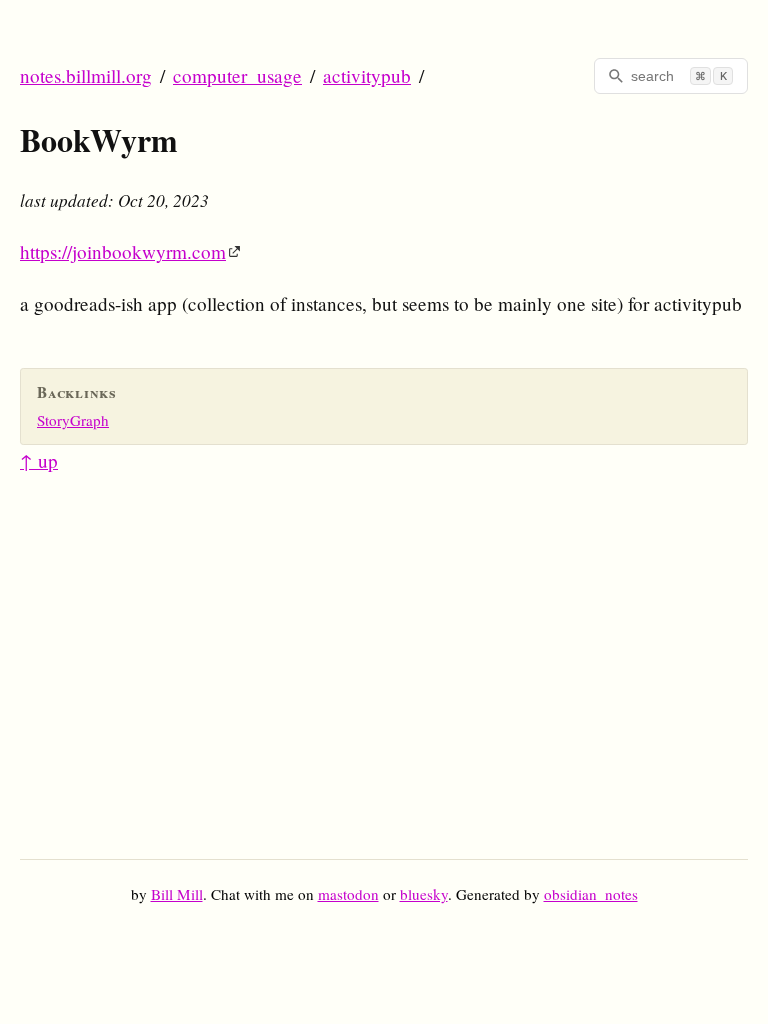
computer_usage (237, 75)
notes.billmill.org (86, 75)
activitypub (367, 75)
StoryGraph (73, 420)
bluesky (424, 894)
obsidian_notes (591, 894)
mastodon (348, 894)
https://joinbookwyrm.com (123, 251)
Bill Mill (177, 894)
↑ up (39, 460)
